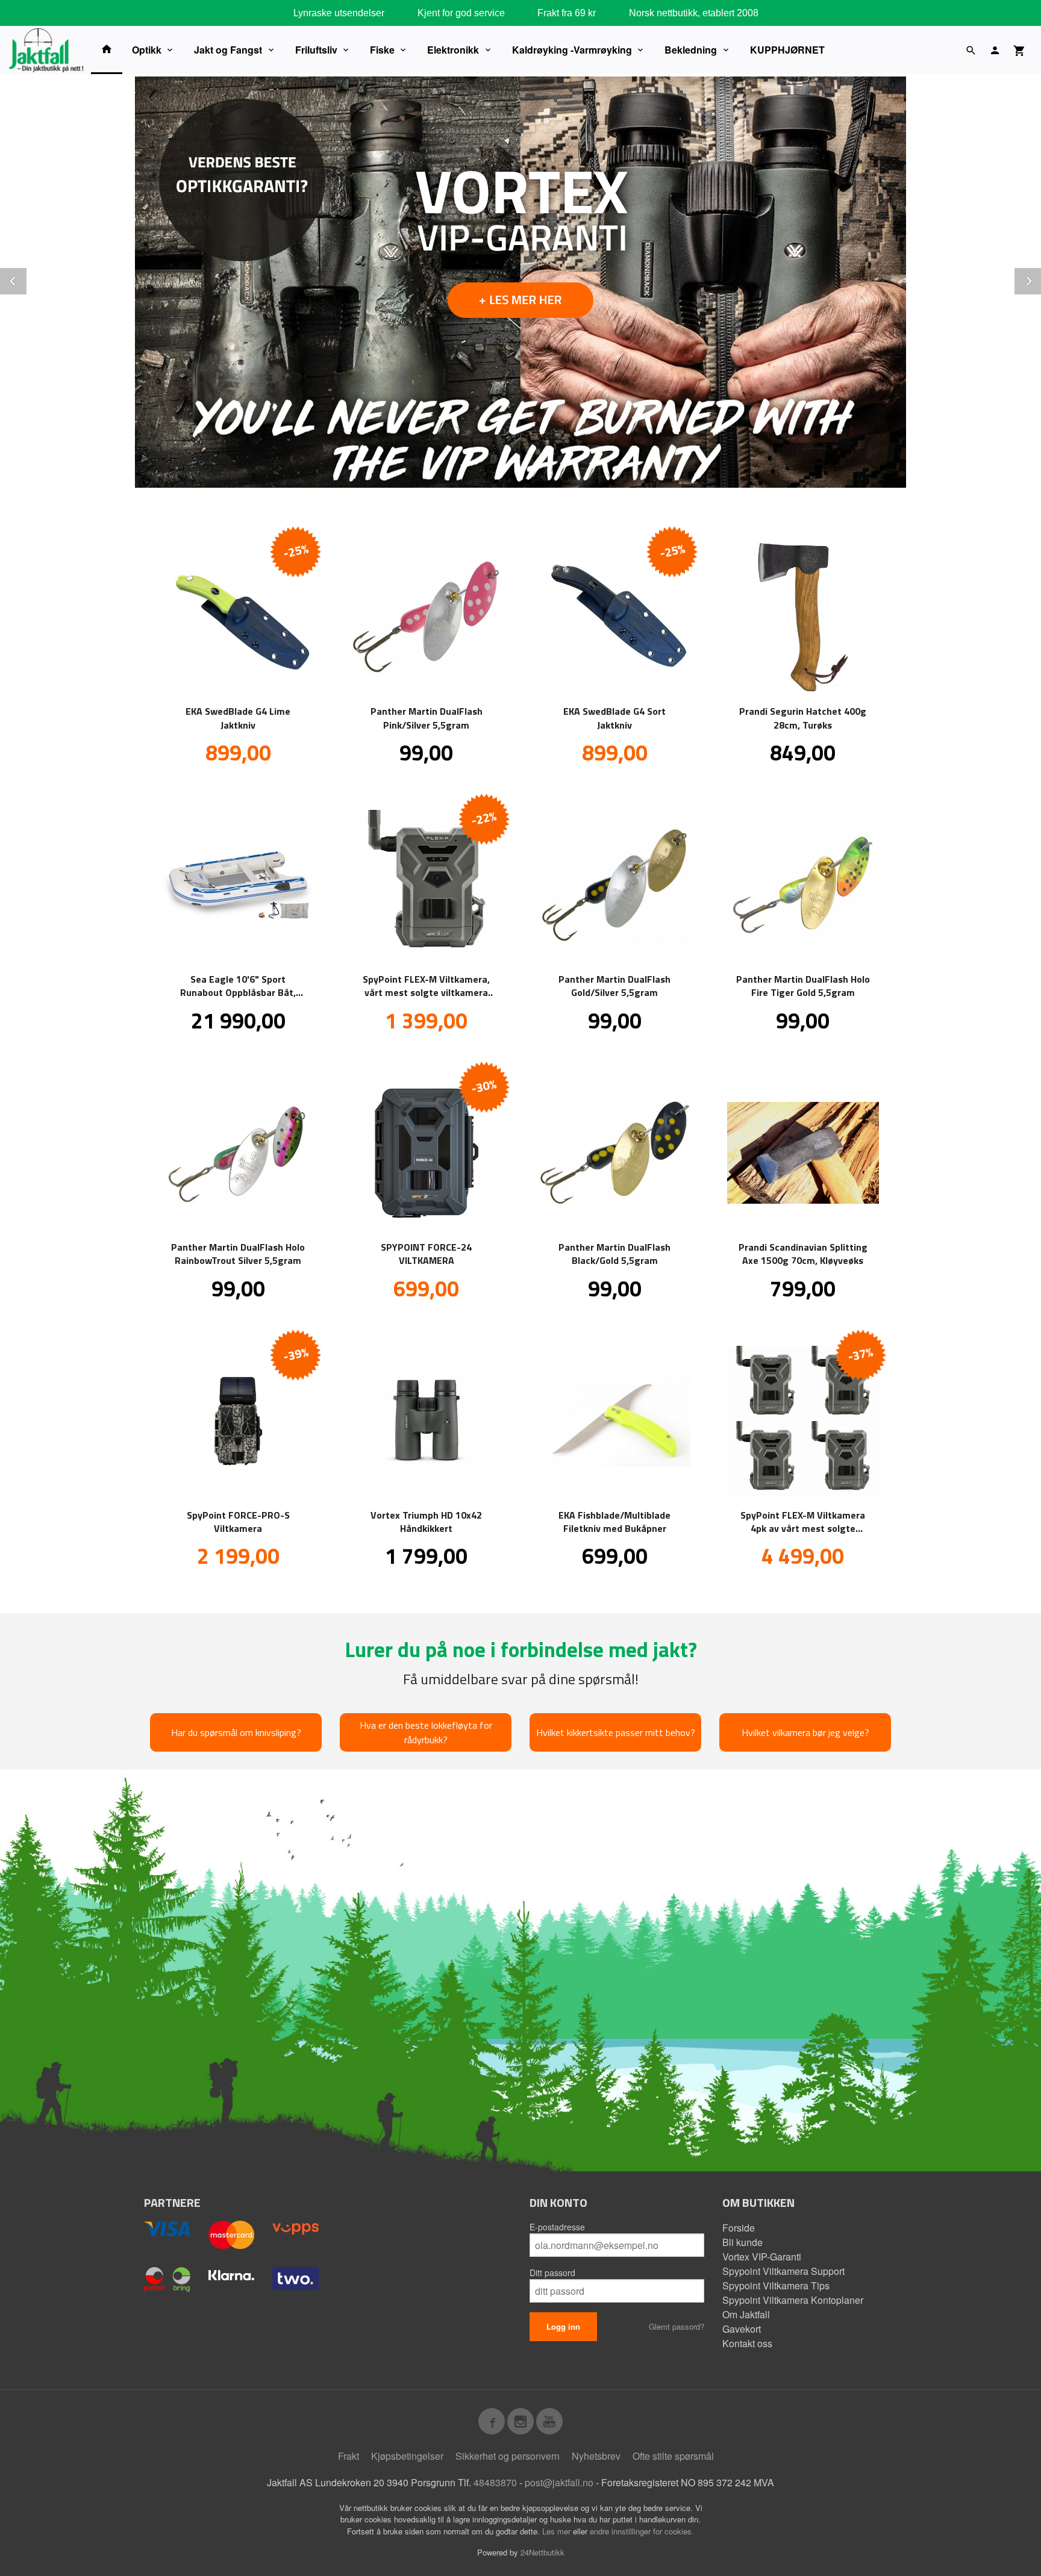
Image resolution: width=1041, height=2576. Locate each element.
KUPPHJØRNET (787, 50)
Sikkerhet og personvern (508, 2456)
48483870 (495, 2482)
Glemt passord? (677, 2326)
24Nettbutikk (542, 2552)
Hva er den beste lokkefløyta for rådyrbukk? (426, 1732)
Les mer (558, 2531)
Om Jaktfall (746, 2314)
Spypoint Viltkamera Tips (776, 2285)
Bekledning (691, 50)
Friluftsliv (316, 50)
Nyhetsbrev (596, 2456)
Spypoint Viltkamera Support (783, 2271)
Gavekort (742, 2329)
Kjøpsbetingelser (407, 2456)
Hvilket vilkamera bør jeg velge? (805, 1732)
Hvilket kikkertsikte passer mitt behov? (616, 1732)
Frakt (349, 2456)
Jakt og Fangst (228, 50)
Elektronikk (453, 50)
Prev (26, 279)
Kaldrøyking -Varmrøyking (572, 50)
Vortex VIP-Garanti (762, 2257)
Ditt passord (552, 2273)
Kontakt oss (747, 2343)
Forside (739, 2228)
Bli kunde (742, 2242)
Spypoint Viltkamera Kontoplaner (793, 2300)
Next (1040, 279)
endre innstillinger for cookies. (642, 2531)
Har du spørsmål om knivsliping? (236, 1732)
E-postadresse (557, 2227)
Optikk (147, 50)
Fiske (382, 50)
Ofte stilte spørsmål (673, 2456)
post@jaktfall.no (559, 2482)
